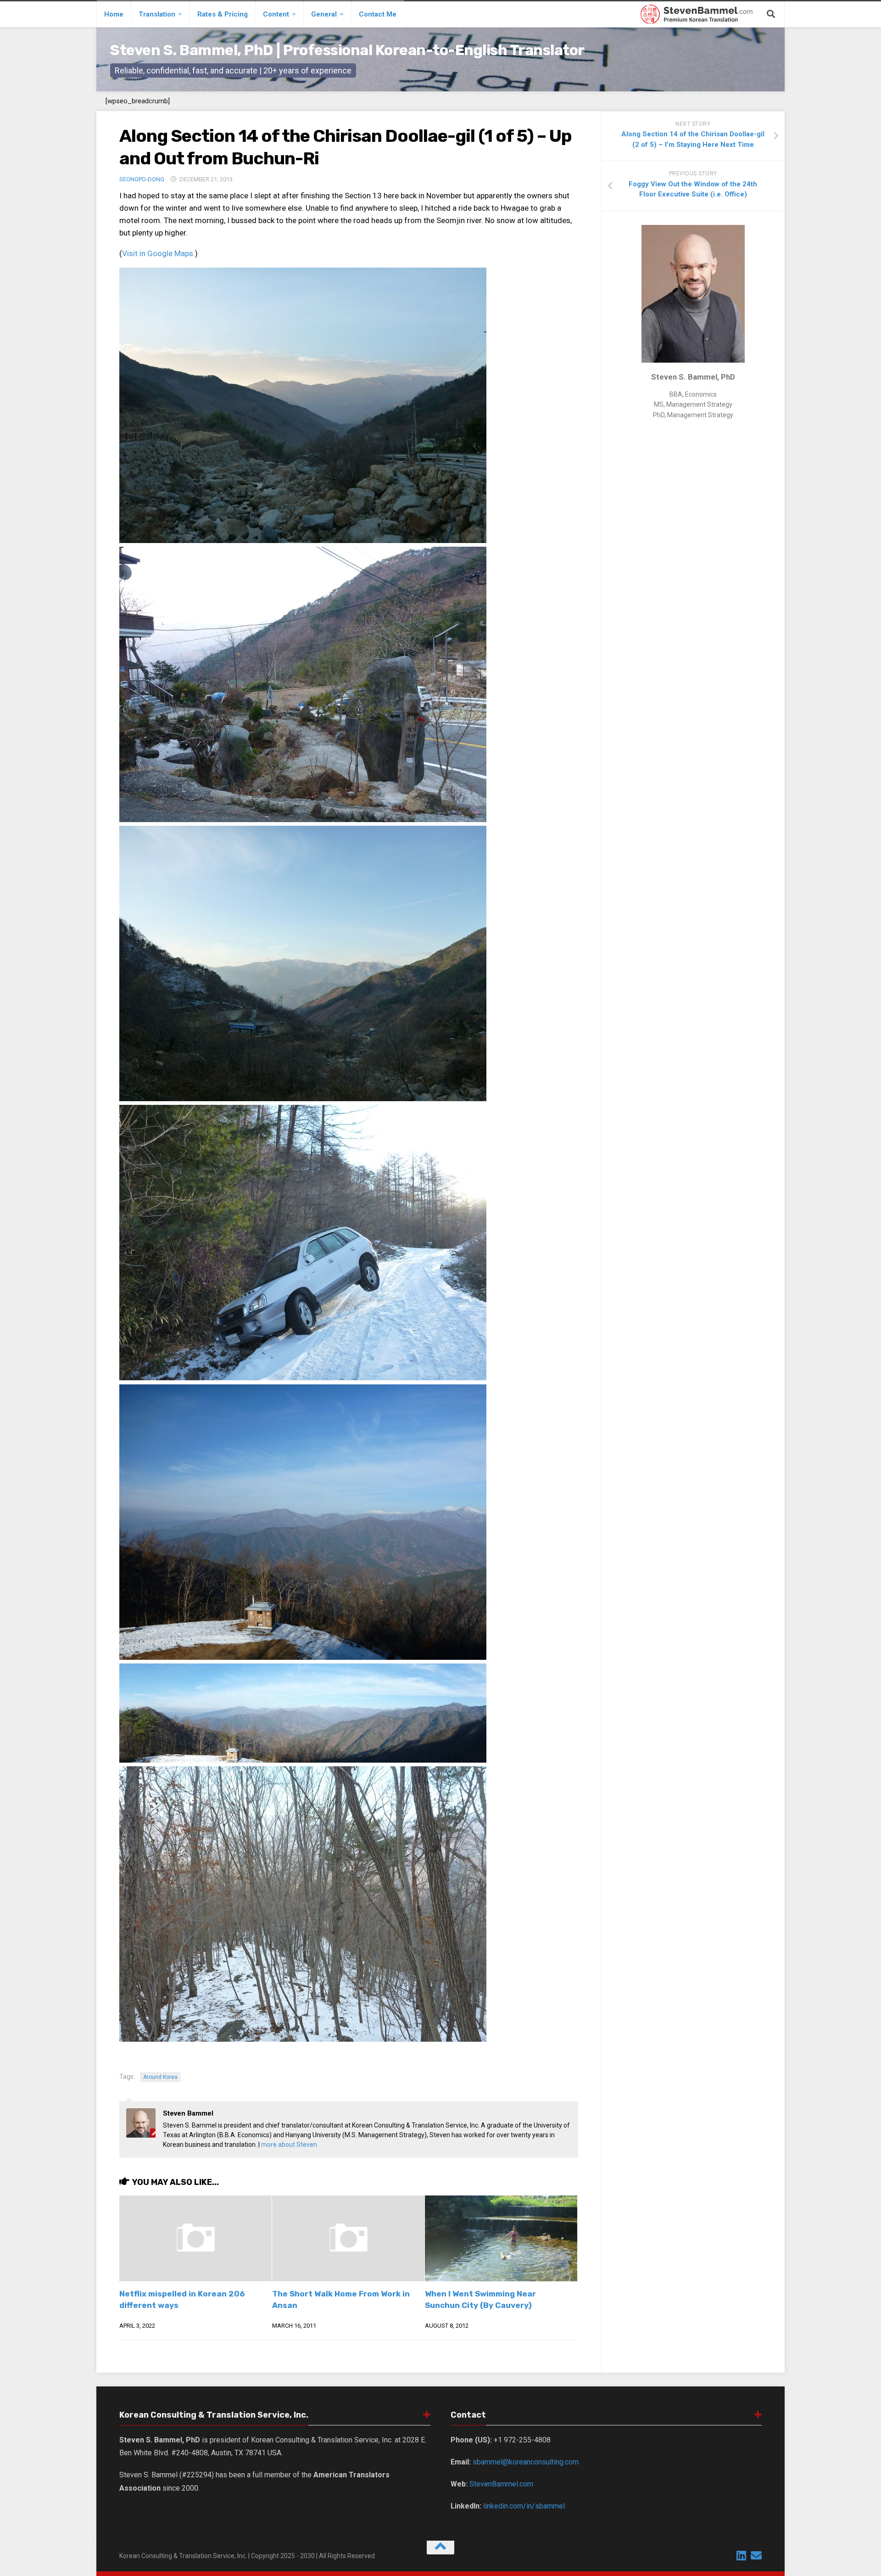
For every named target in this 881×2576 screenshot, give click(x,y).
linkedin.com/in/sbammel (524, 2506)
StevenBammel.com (501, 2484)
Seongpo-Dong (142, 179)
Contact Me (378, 14)
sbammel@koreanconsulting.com (526, 2462)
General (324, 14)
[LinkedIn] (742, 2555)
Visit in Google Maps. (159, 253)
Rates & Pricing (223, 14)
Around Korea (160, 2077)
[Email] (756, 2555)
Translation (157, 14)
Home (114, 14)
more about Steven (289, 2145)
